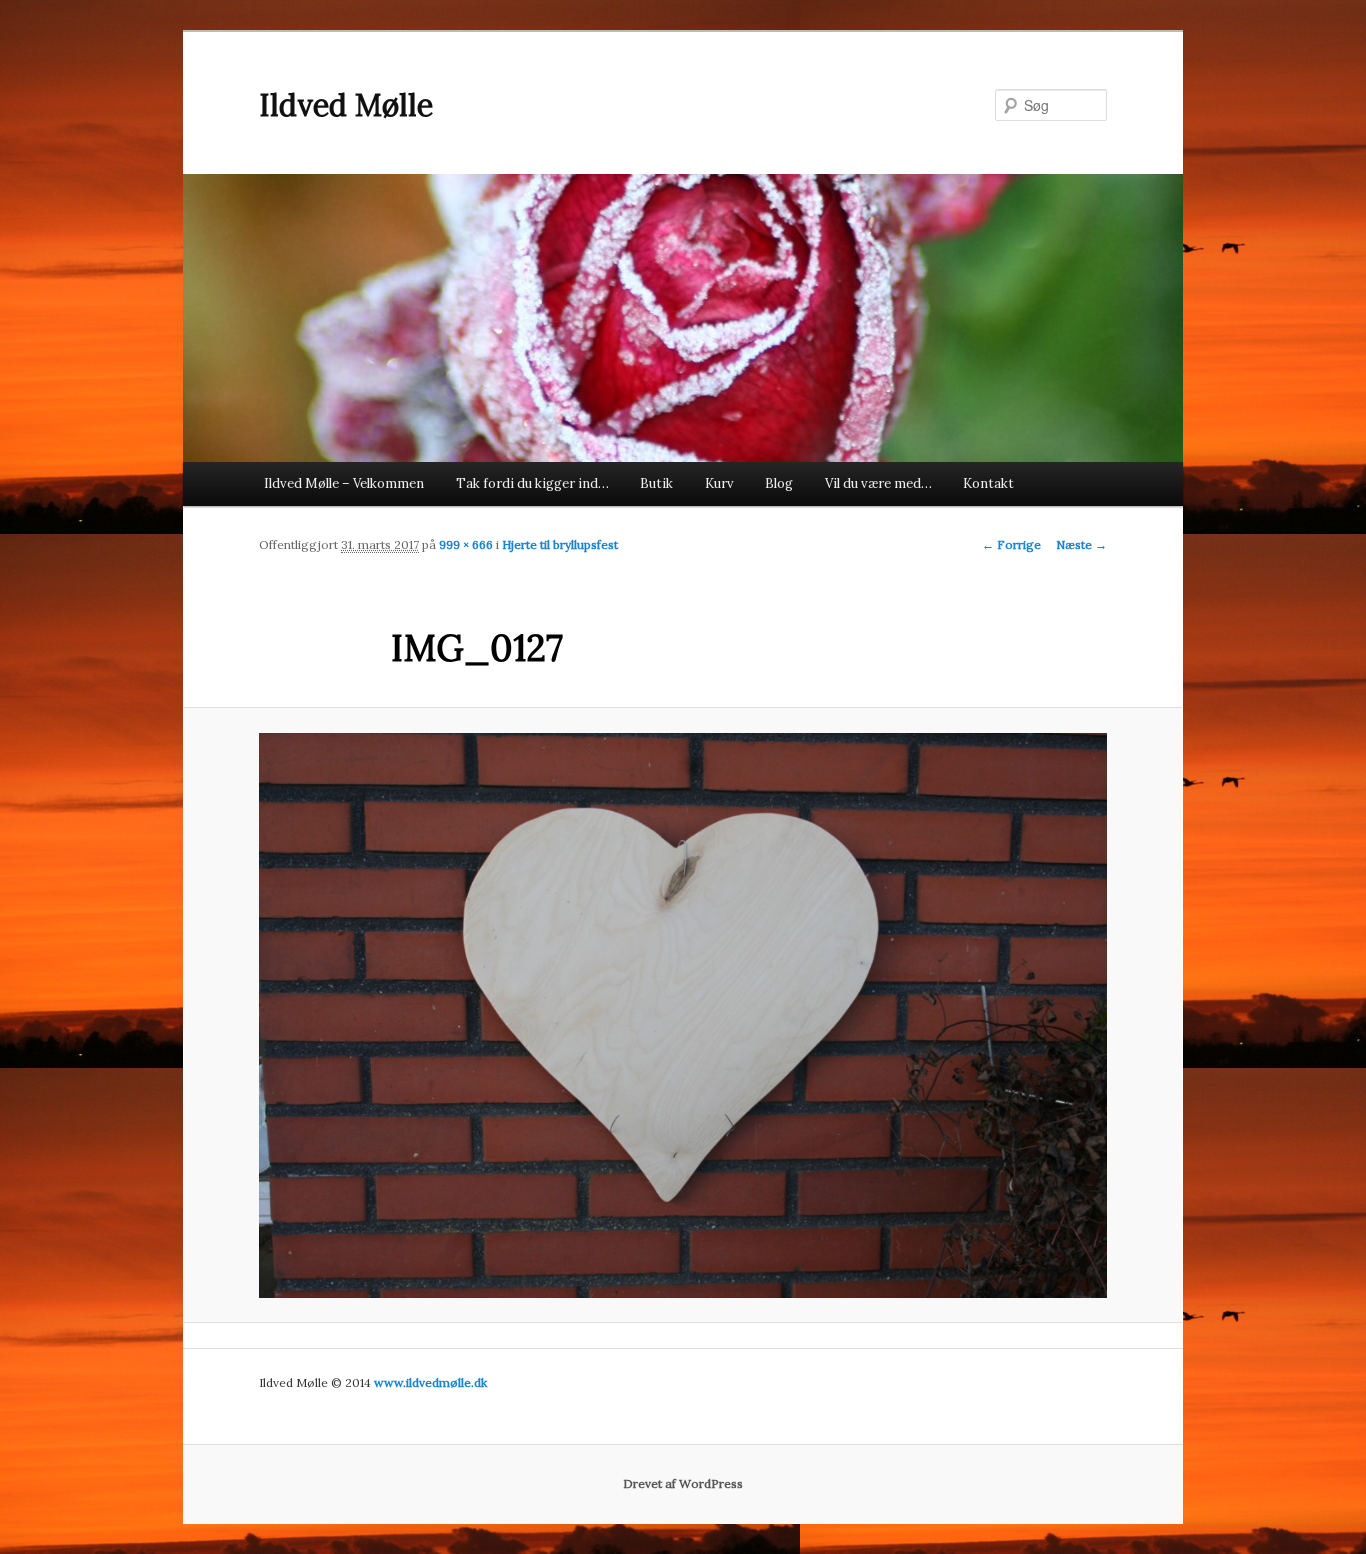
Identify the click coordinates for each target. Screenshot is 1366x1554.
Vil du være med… (878, 483)
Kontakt (988, 483)
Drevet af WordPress (683, 1483)
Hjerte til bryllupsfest (560, 544)
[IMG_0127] (683, 1015)
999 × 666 (466, 544)
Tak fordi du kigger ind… (532, 483)
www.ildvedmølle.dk (430, 1382)
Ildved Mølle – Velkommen (344, 483)
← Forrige (1011, 544)
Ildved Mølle (346, 105)
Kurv (719, 483)
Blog (779, 483)
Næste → (1081, 544)
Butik (656, 483)
